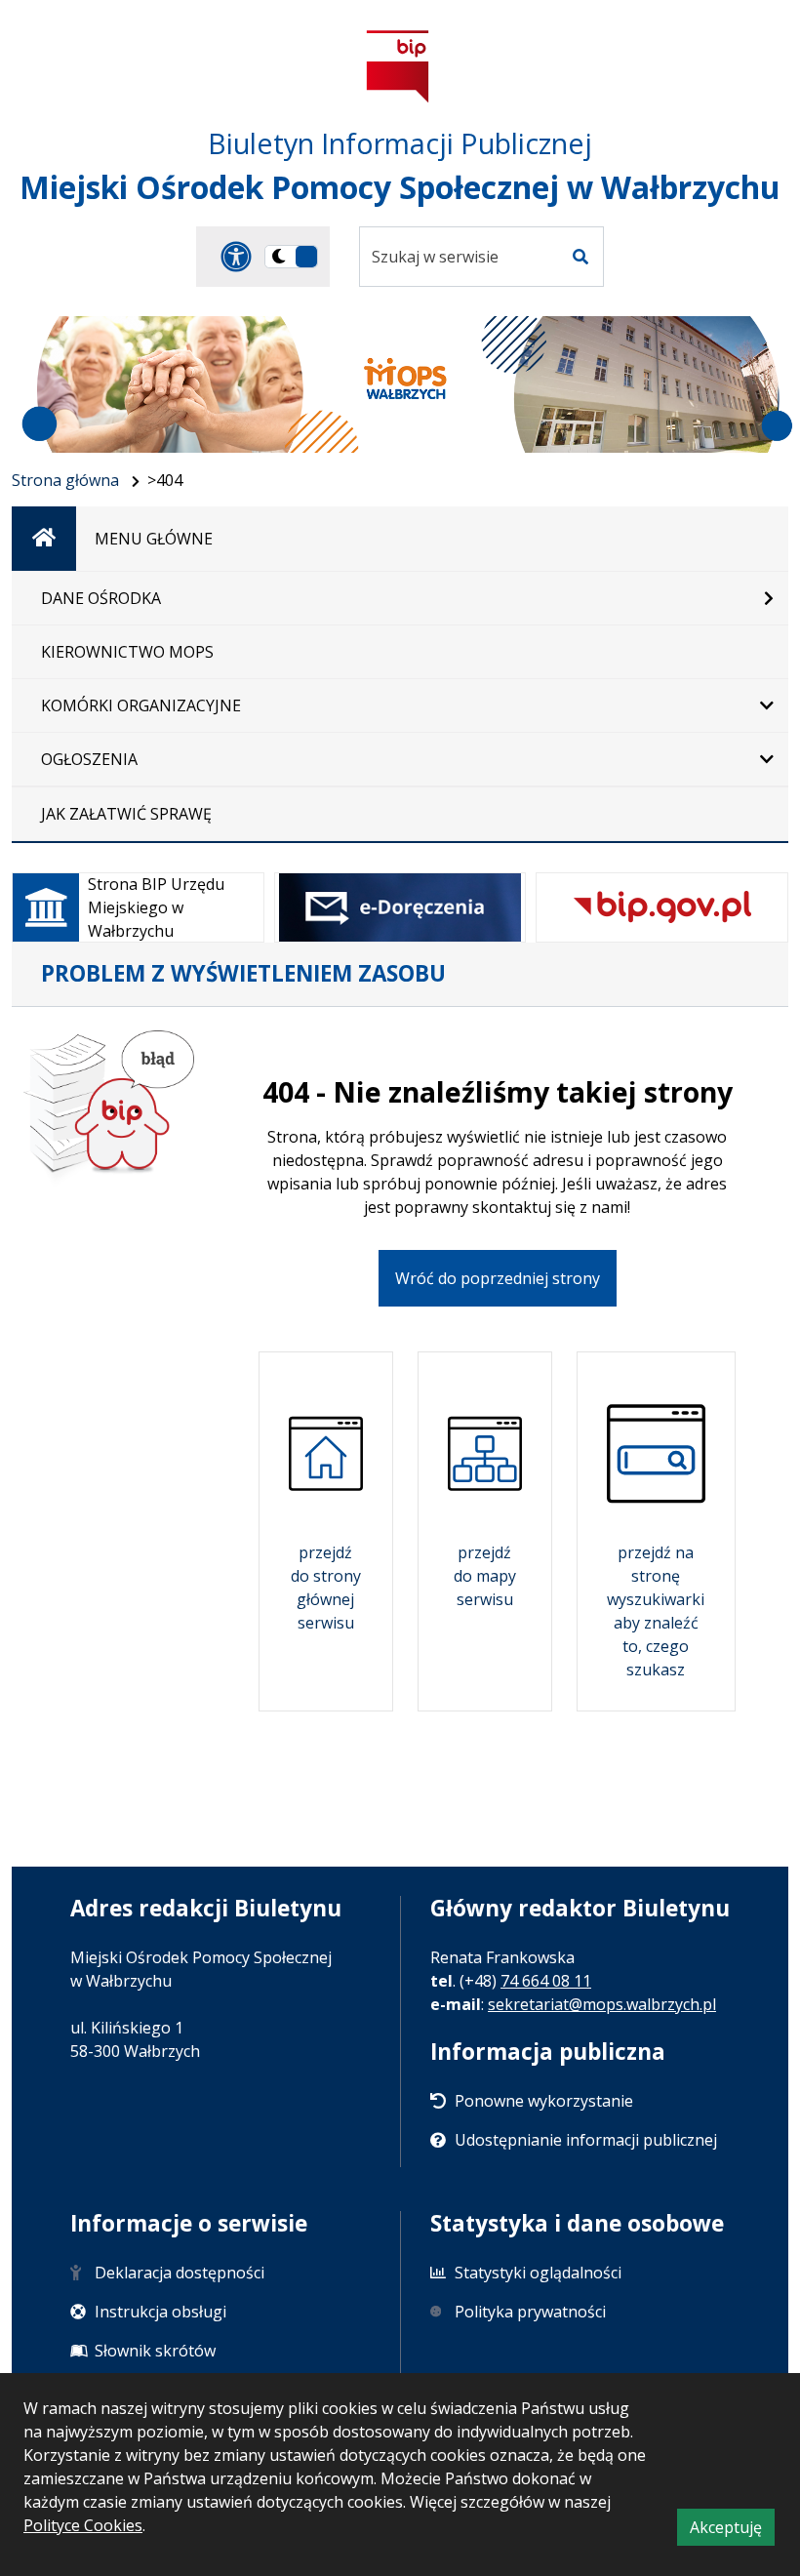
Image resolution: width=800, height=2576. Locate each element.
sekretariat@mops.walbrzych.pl (602, 2004)
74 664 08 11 (546, 1981)
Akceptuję (732, 2531)
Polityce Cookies (83, 2525)
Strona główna (65, 480)
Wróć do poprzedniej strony (498, 1278)
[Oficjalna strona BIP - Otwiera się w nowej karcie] (398, 66)
